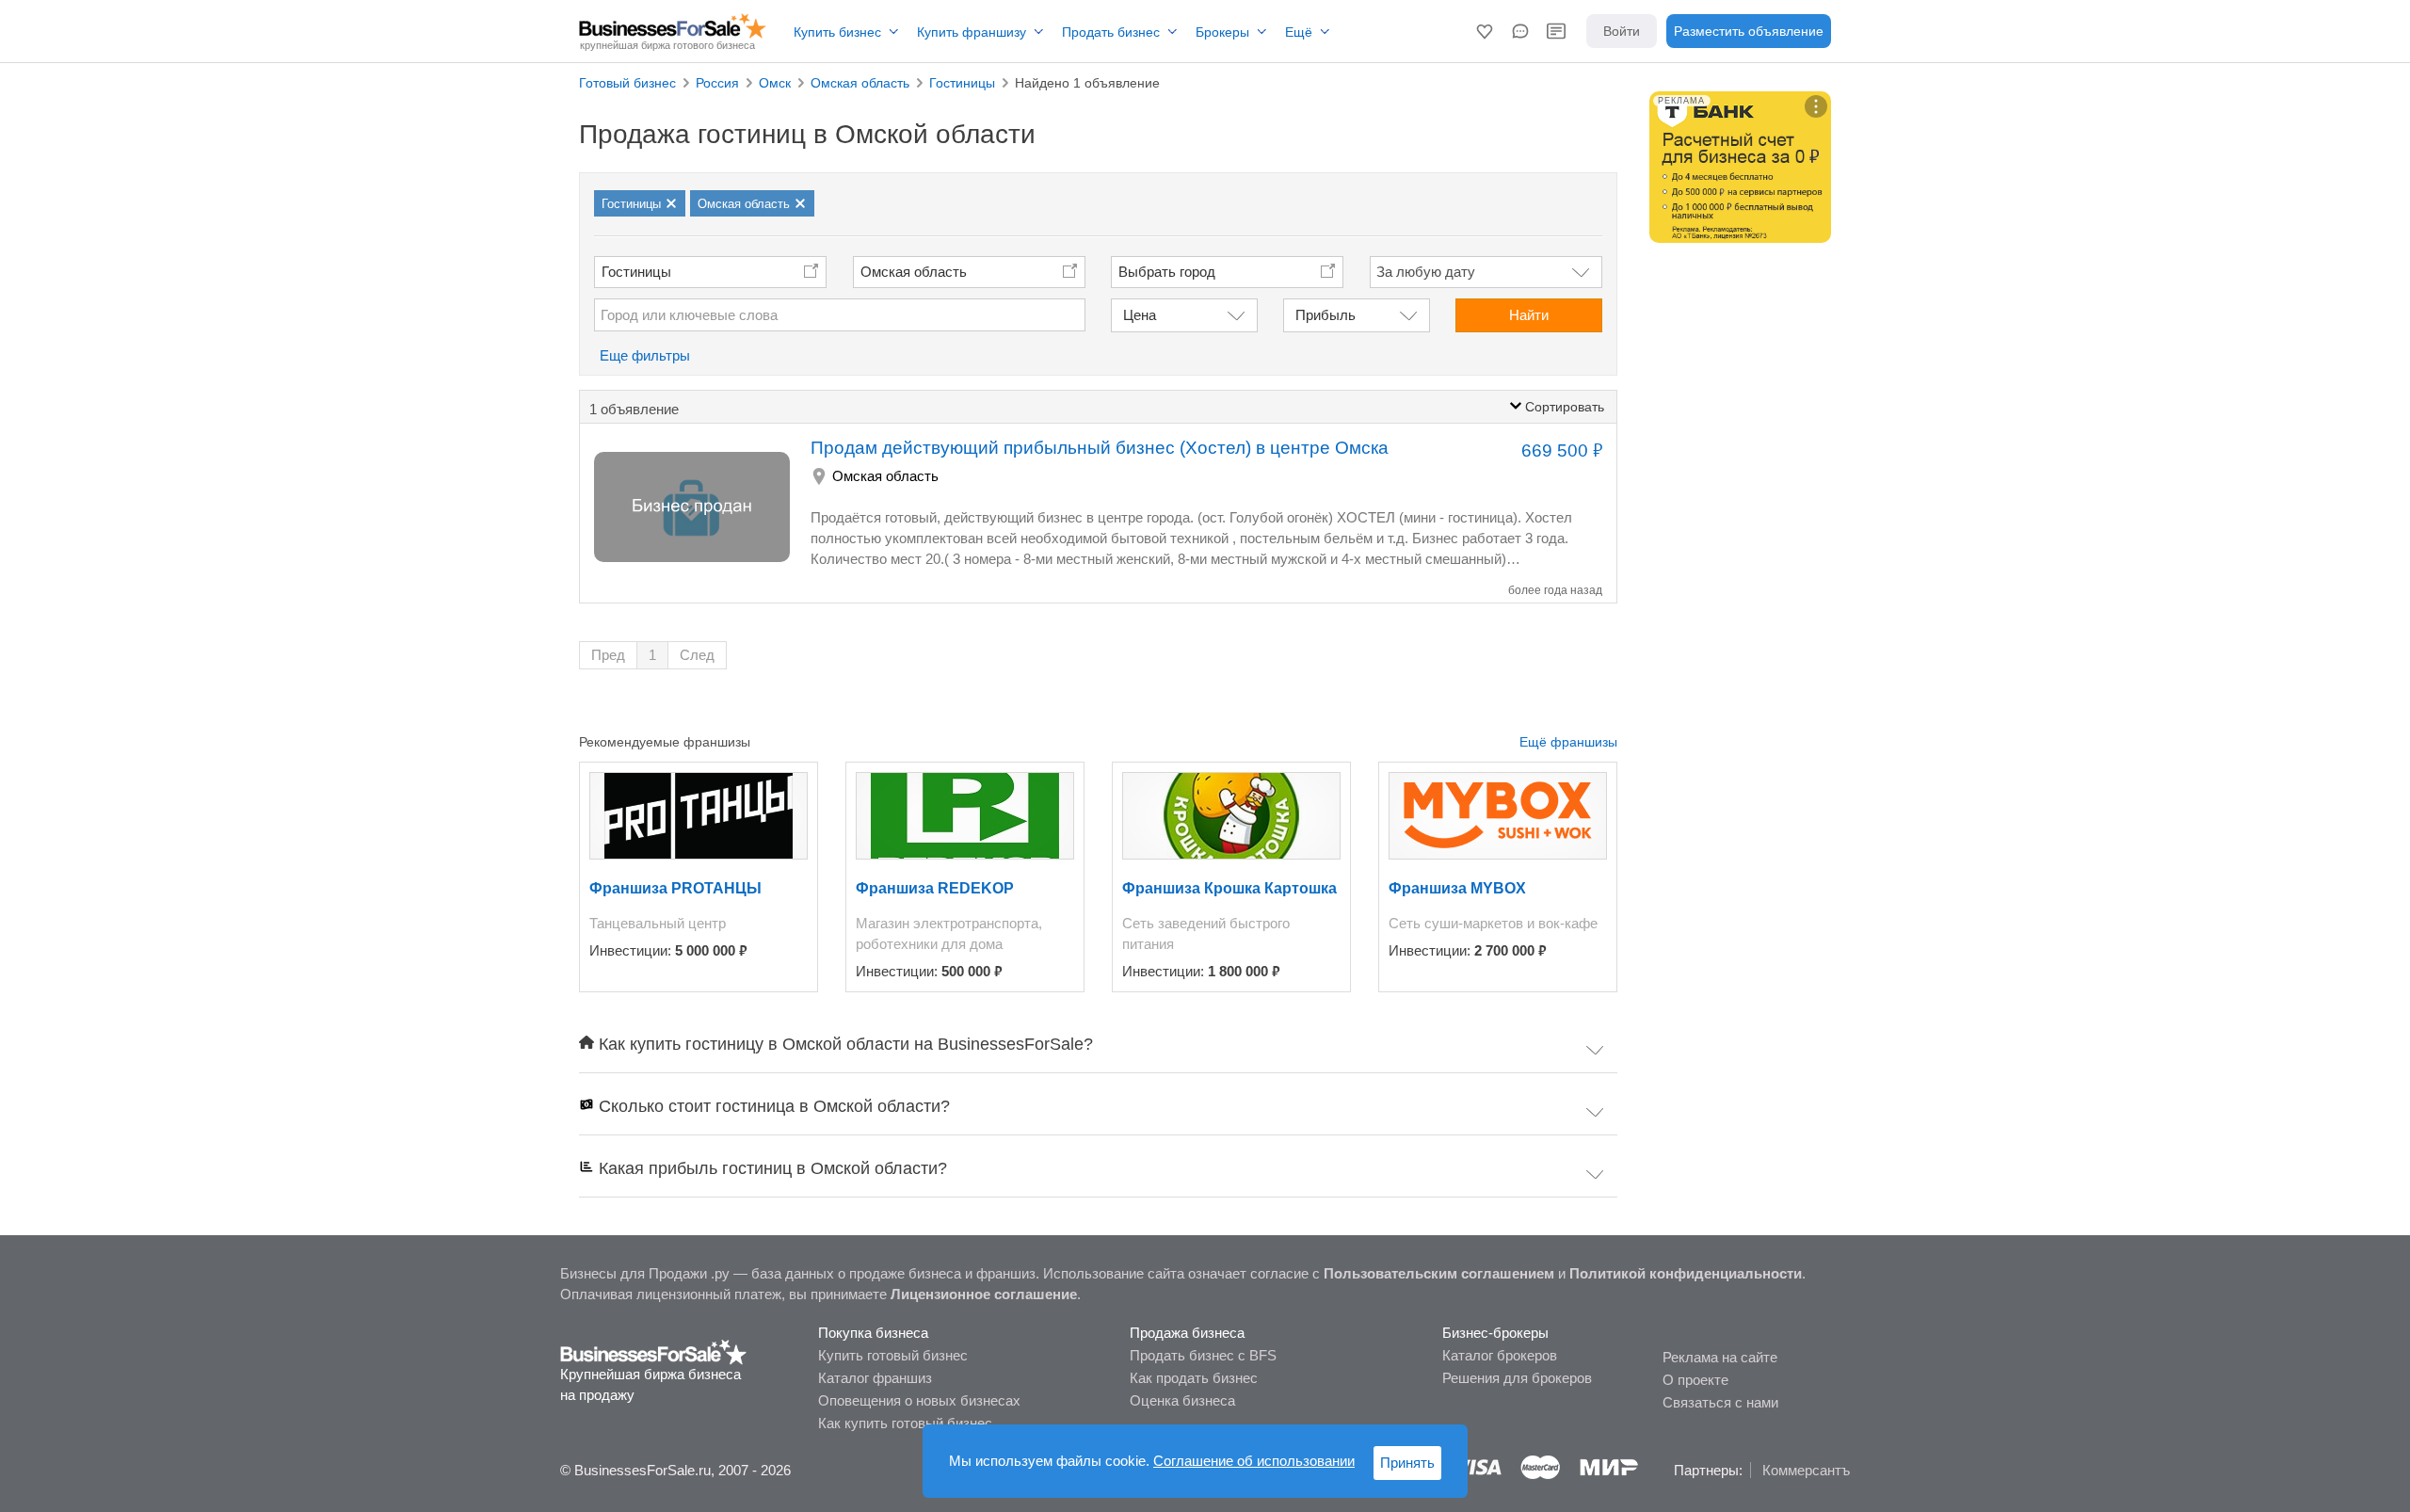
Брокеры (1222, 32)
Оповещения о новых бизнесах (919, 1400)
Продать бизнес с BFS (1203, 1355)
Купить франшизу (972, 32)
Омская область (914, 272)
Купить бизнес (837, 32)
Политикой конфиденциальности (1686, 1273)
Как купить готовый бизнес (905, 1423)
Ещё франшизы (1568, 742)
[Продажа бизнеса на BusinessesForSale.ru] (654, 1351)
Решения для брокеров (1517, 1378)
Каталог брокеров (1500, 1355)
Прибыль (1325, 315)
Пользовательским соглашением (1439, 1273)
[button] (1485, 31)
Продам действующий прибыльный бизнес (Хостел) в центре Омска (1100, 448)
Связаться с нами (1720, 1402)
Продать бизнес (1111, 32)
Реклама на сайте (1720, 1357)
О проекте (1695, 1380)
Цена (1140, 315)
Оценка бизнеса (1182, 1400)
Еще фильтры (645, 355)
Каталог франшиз (875, 1378)
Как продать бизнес (1194, 1378)
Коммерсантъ (1806, 1470)
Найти (1529, 315)
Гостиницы (636, 272)
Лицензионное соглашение (984, 1294)
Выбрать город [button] (1167, 272)
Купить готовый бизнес (893, 1355)
